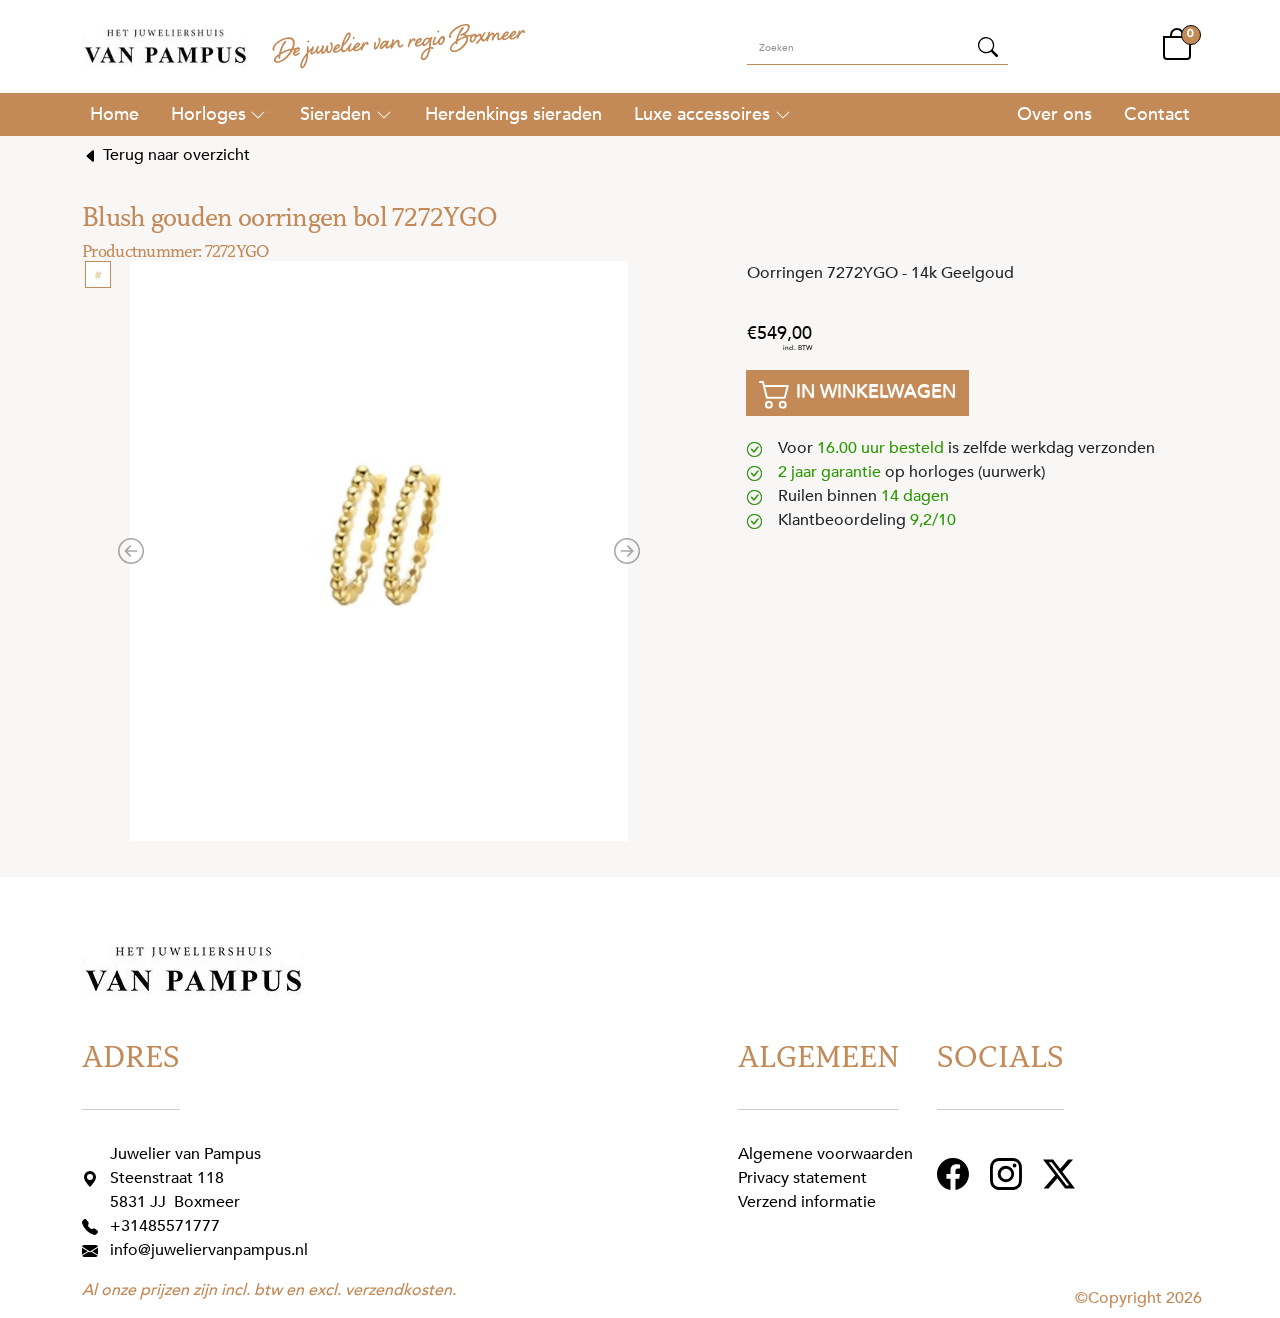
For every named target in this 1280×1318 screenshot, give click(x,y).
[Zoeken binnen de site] (988, 46)
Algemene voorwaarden (825, 1154)
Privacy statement (802, 1178)
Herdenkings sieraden (513, 114)
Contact (1157, 114)
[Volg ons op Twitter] (1061, 1173)
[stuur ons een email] (94, 1250)
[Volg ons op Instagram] (1008, 1173)
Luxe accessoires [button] (702, 114)
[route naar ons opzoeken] (94, 1178)
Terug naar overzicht (174, 155)
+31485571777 (165, 1226)
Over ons (1054, 114)
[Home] (114, 114)
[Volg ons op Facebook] (955, 1173)
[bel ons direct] (94, 1226)
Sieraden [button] (335, 114)
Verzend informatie (807, 1202)
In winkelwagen (873, 391)
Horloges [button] (208, 114)
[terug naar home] (165, 46)
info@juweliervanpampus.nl (209, 1250)
